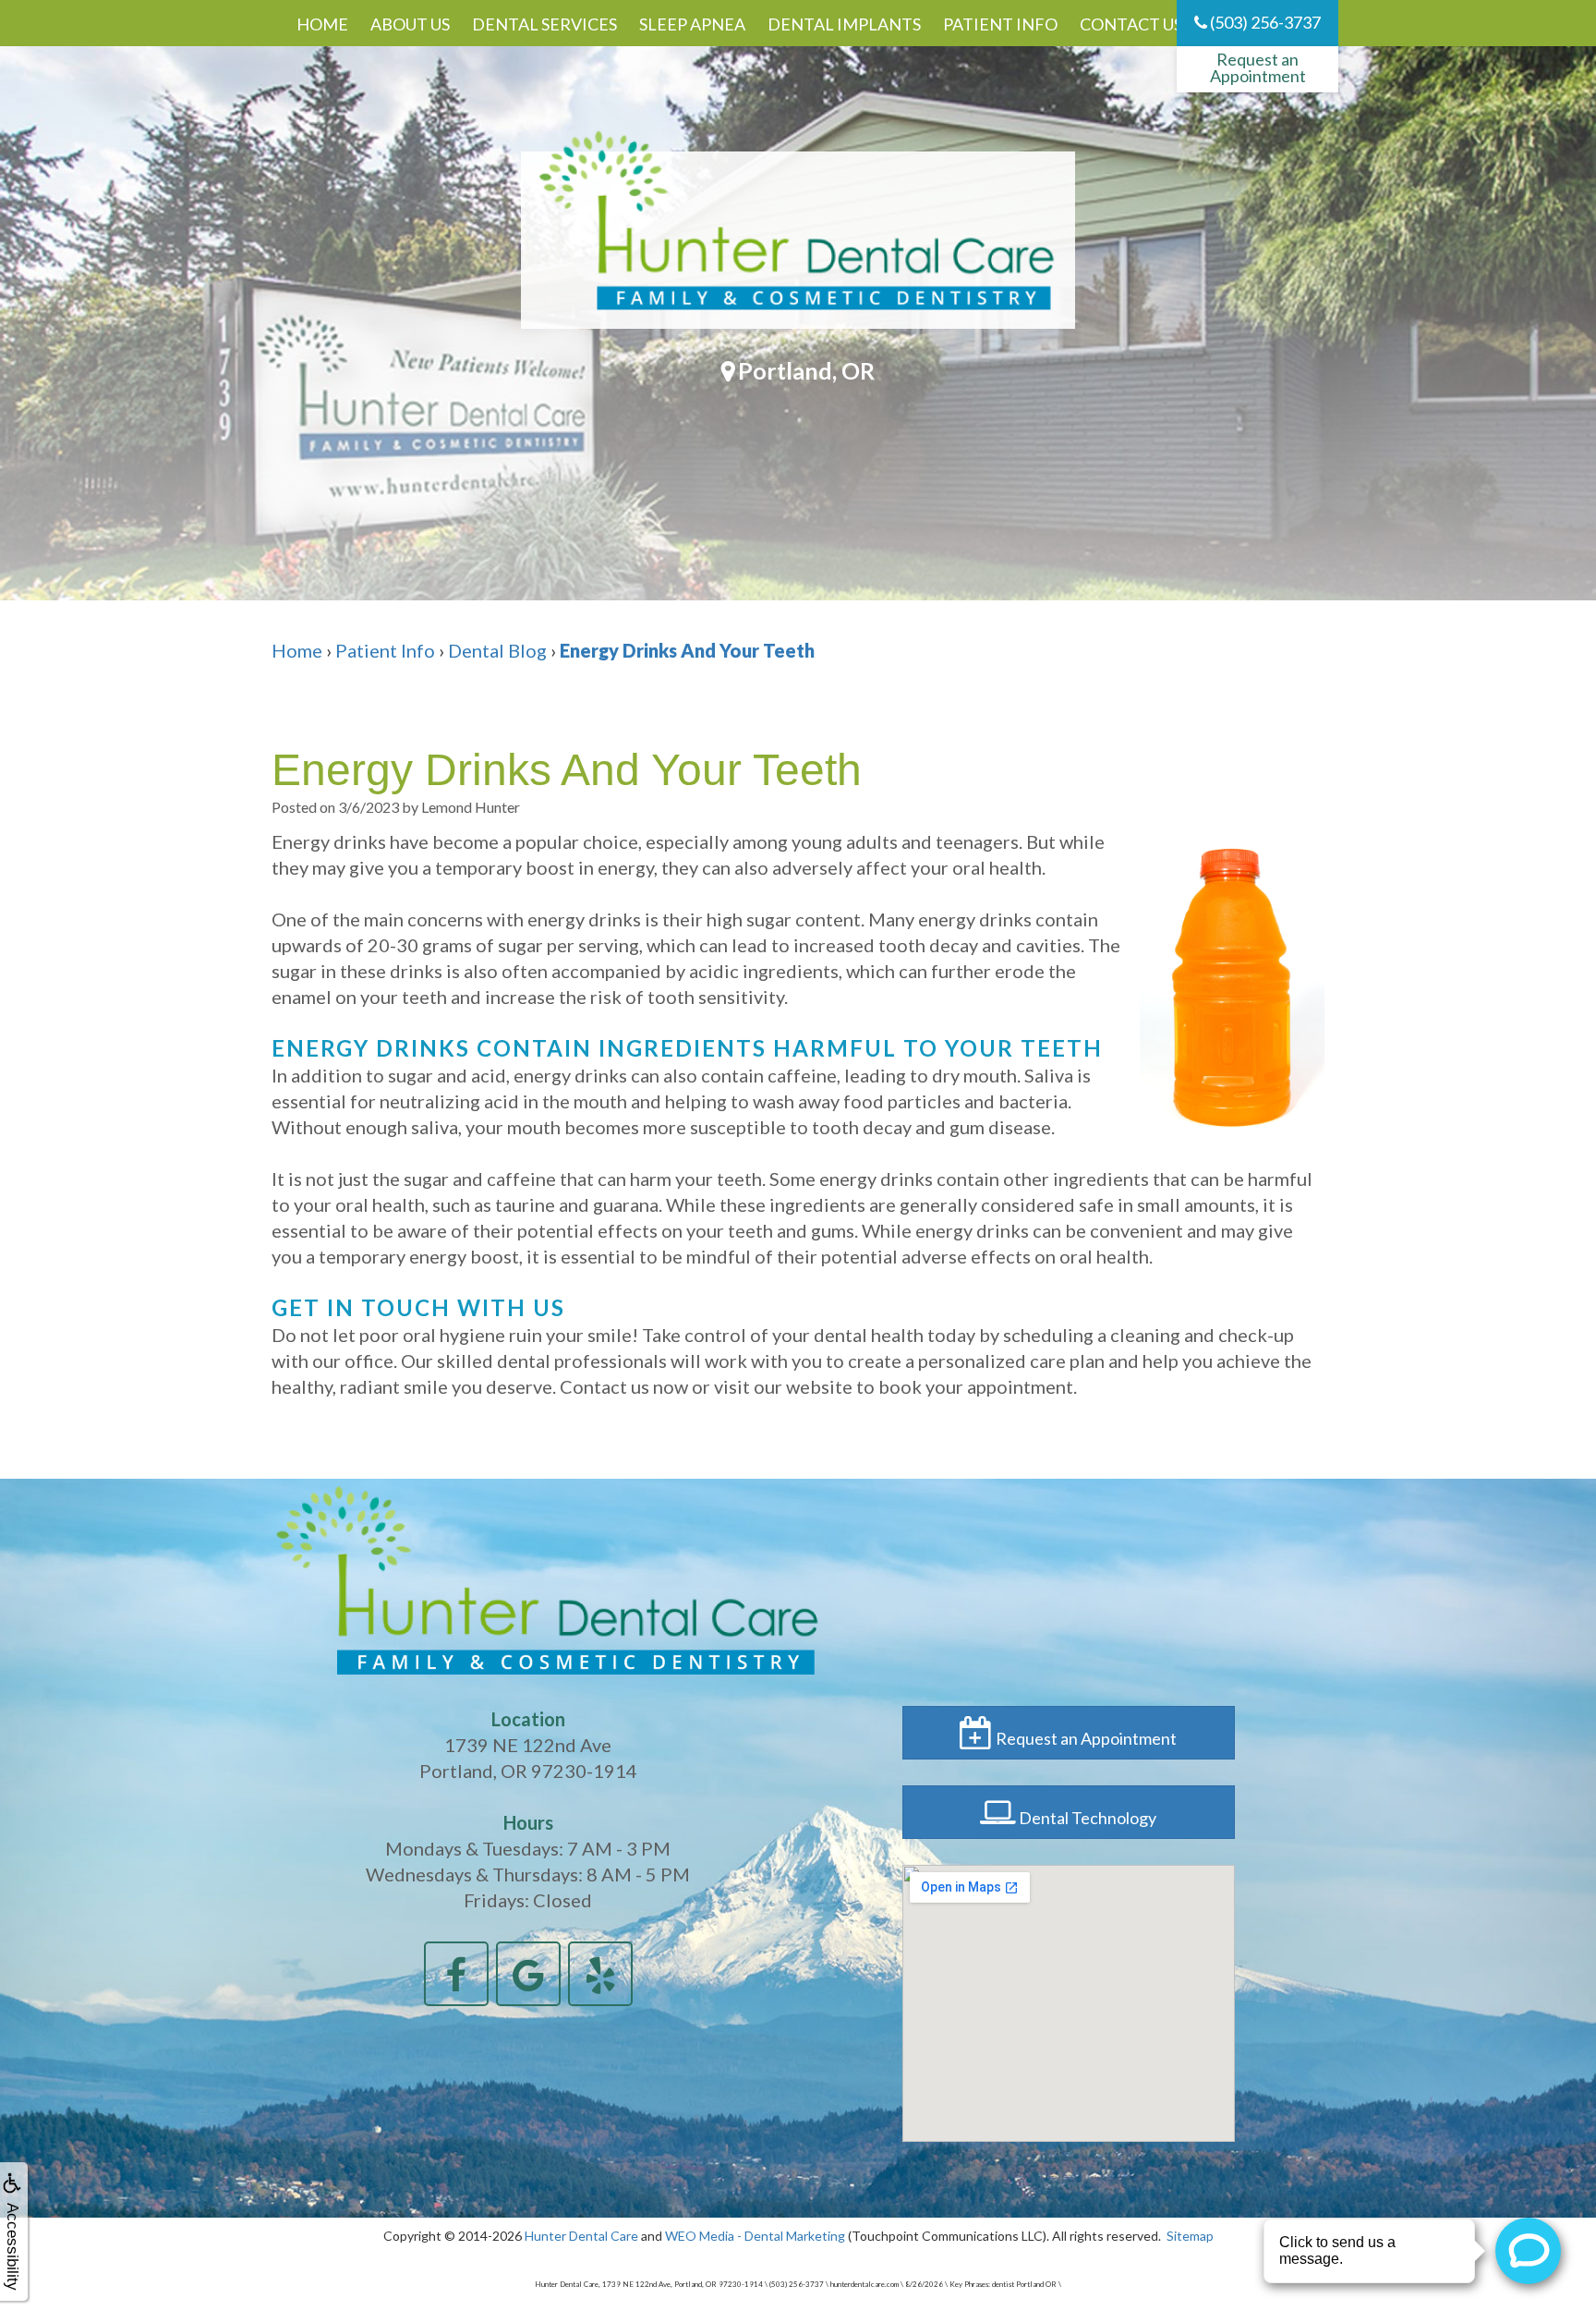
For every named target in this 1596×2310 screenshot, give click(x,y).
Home (322, 24)
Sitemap (1190, 2236)
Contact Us (1131, 24)
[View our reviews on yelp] (600, 1971)
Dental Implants (844, 24)
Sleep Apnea (692, 24)
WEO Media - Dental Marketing (755, 2236)
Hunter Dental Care (581, 2236)
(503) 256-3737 (1264, 22)
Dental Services (544, 24)
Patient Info (1000, 24)
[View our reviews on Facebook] (456, 1971)
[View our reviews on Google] (528, 1971)
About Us (410, 24)
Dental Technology (1086, 1818)
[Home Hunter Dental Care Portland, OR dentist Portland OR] (798, 240)
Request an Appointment (1258, 67)
